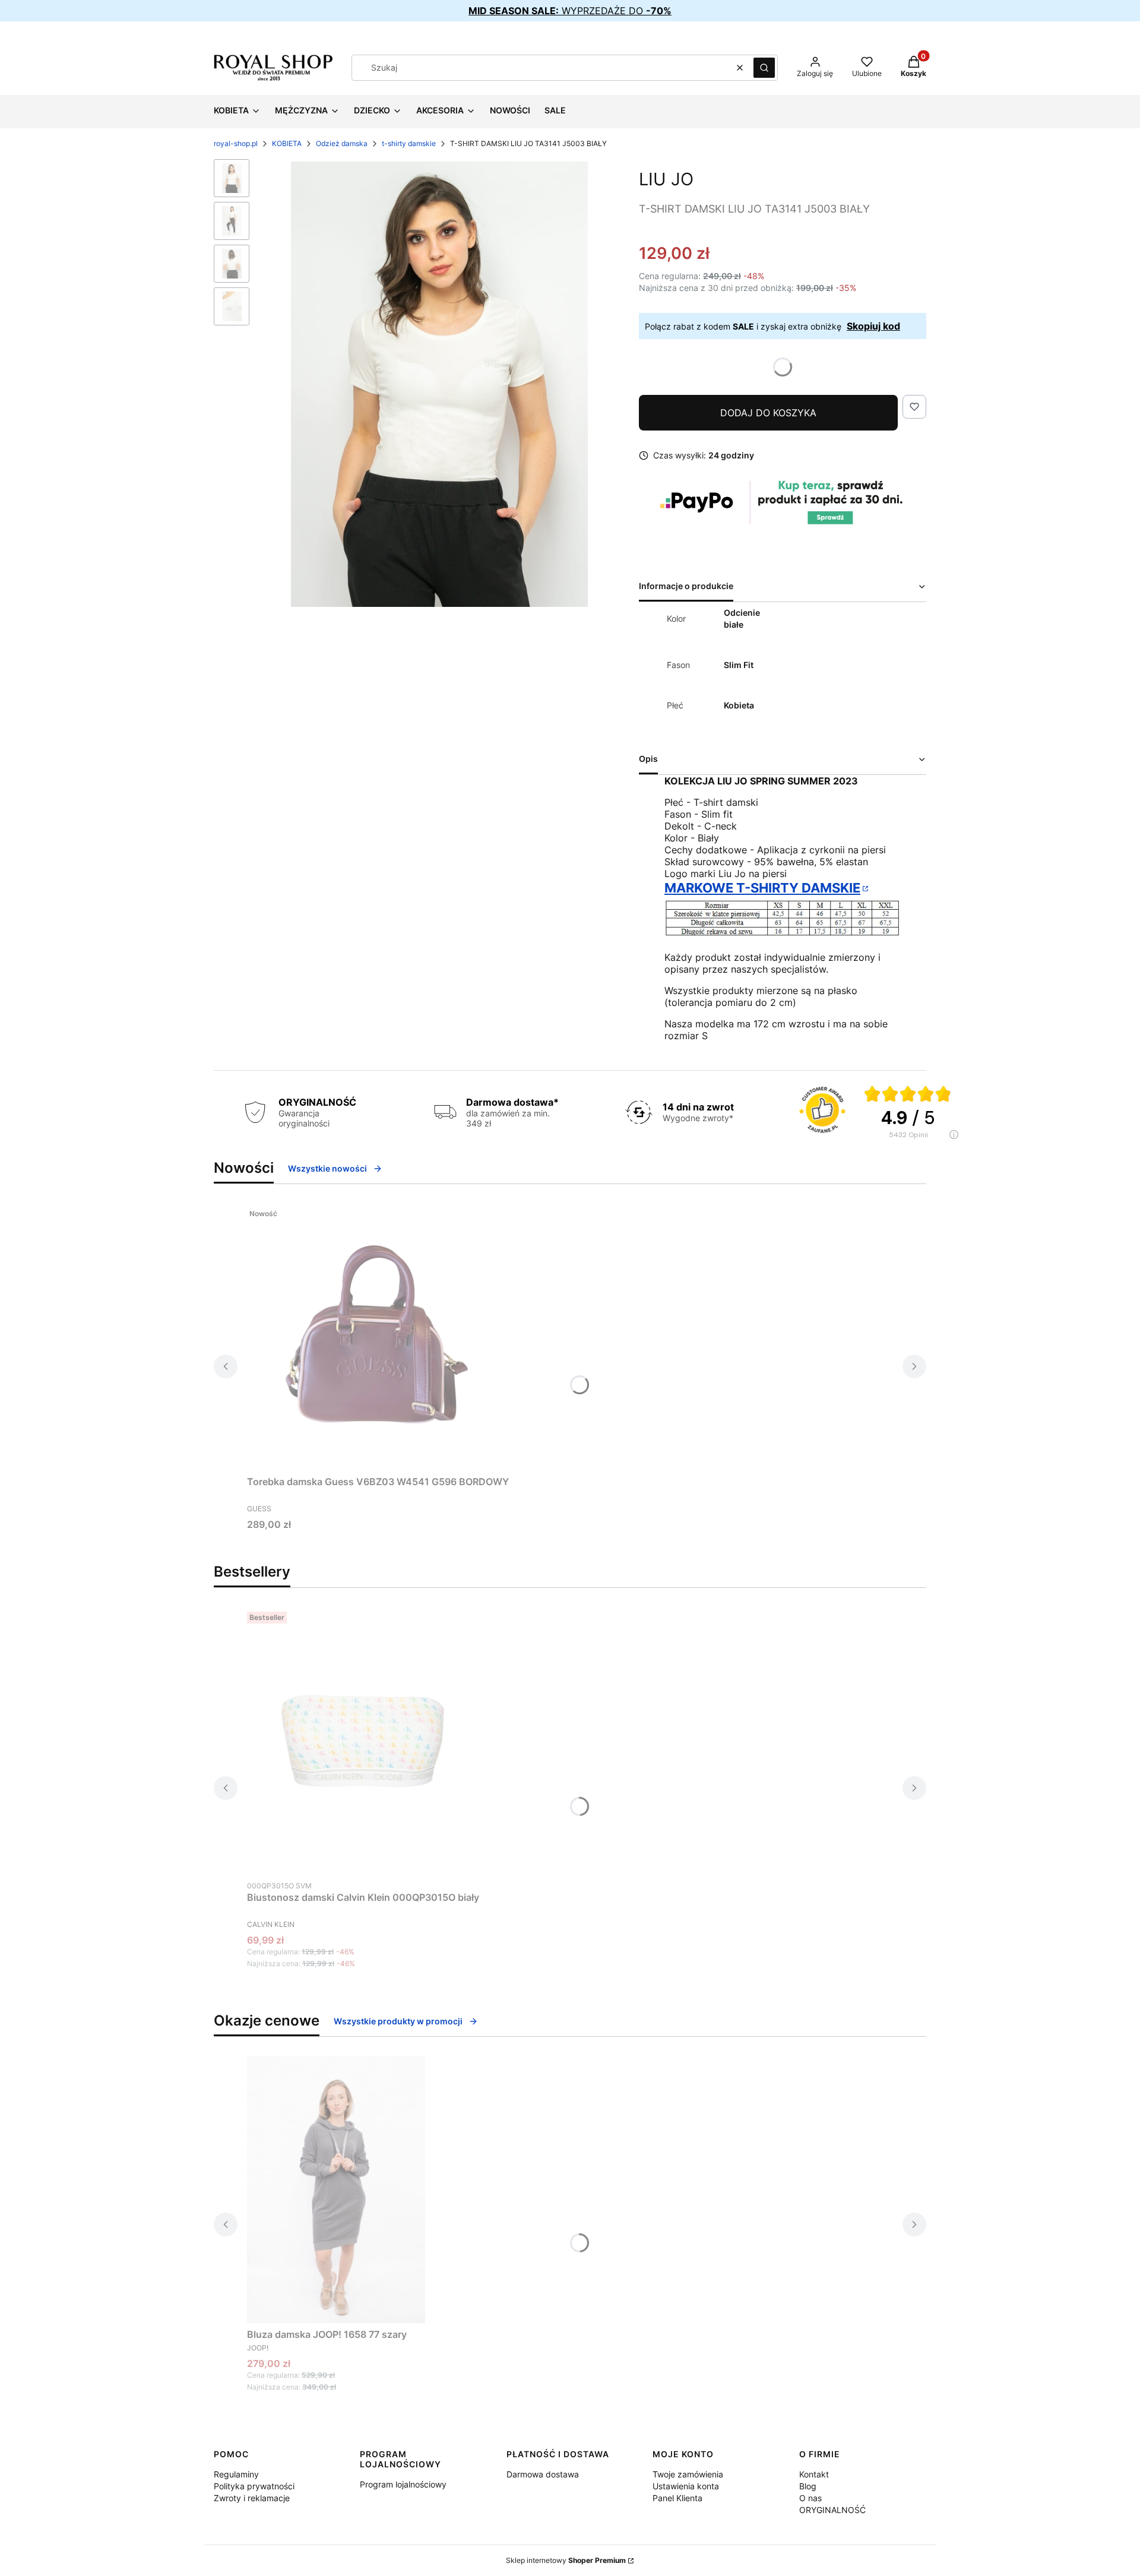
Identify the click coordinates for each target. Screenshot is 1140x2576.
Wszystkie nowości (327, 1168)
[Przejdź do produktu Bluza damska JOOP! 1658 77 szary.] (336, 2189)
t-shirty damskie (409, 143)
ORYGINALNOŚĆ (832, 2510)
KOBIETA (287, 143)
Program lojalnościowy (403, 2484)
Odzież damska (342, 143)
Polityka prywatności (254, 2486)
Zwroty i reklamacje (252, 2498)
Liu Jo (666, 179)
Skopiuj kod (873, 326)
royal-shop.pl (236, 143)
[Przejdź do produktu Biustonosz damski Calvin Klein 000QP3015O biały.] (363, 1740)
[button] (764, 68)
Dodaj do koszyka (768, 413)
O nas (810, 2498)
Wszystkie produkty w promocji (398, 2021)
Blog (808, 2486)
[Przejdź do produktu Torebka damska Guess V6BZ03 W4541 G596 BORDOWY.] (378, 1337)
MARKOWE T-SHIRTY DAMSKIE (762, 888)
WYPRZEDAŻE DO (570, 11)
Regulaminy (236, 2474)
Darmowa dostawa (543, 2474)
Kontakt (814, 2474)
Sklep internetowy (566, 2560)
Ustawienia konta (686, 2486)
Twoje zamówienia (688, 2474)
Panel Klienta (677, 2498)
